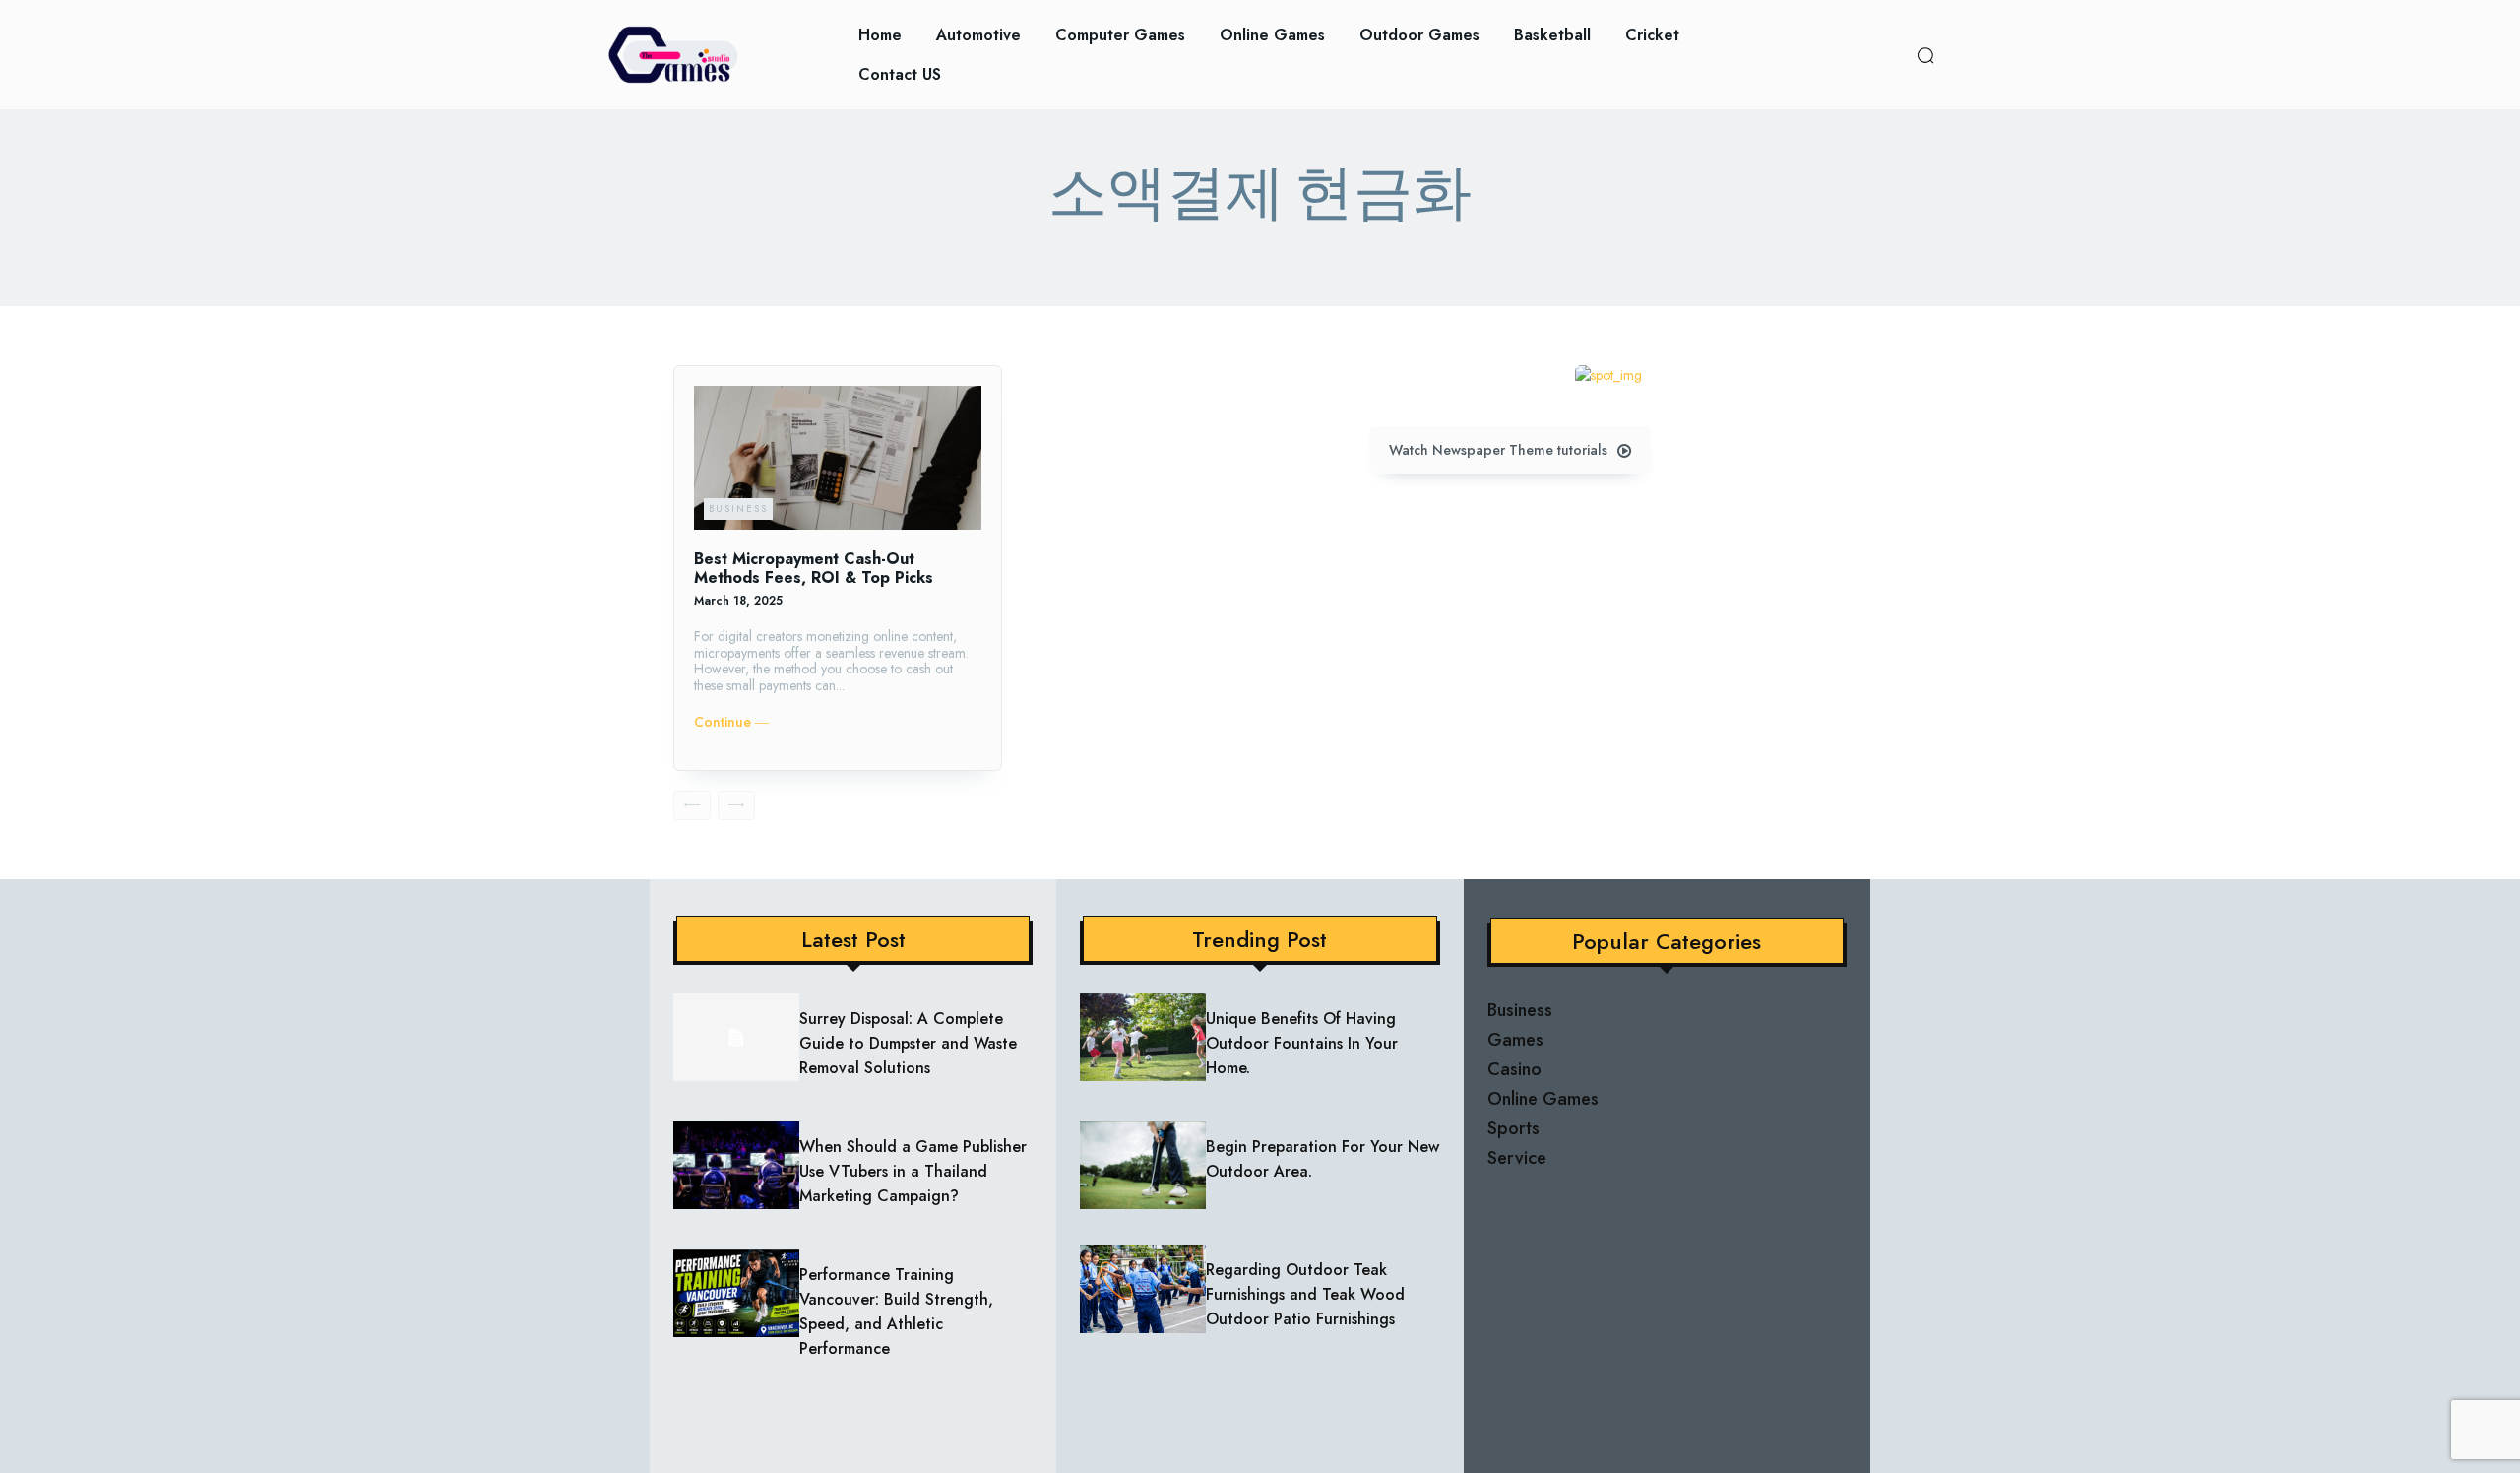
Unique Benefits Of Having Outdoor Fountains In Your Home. (1302, 1043)
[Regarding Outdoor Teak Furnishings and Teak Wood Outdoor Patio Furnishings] (1143, 1289)
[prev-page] (692, 805)
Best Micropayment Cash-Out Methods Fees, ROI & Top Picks (814, 568)
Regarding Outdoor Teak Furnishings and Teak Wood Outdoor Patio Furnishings (1305, 1294)
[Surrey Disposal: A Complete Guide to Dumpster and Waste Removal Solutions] (736, 1038)
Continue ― (731, 722)
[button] (1925, 55)
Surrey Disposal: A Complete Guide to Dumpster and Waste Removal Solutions (908, 1043)
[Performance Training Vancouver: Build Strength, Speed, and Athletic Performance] (736, 1294)
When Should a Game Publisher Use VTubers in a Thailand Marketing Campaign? (913, 1171)
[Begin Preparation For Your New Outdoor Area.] (1143, 1166)
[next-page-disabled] (736, 805)
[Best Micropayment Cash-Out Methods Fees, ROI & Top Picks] (838, 458)
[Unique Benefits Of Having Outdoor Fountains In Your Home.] (1143, 1038)
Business (738, 509)
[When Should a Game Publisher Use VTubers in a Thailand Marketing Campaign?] (736, 1166)
